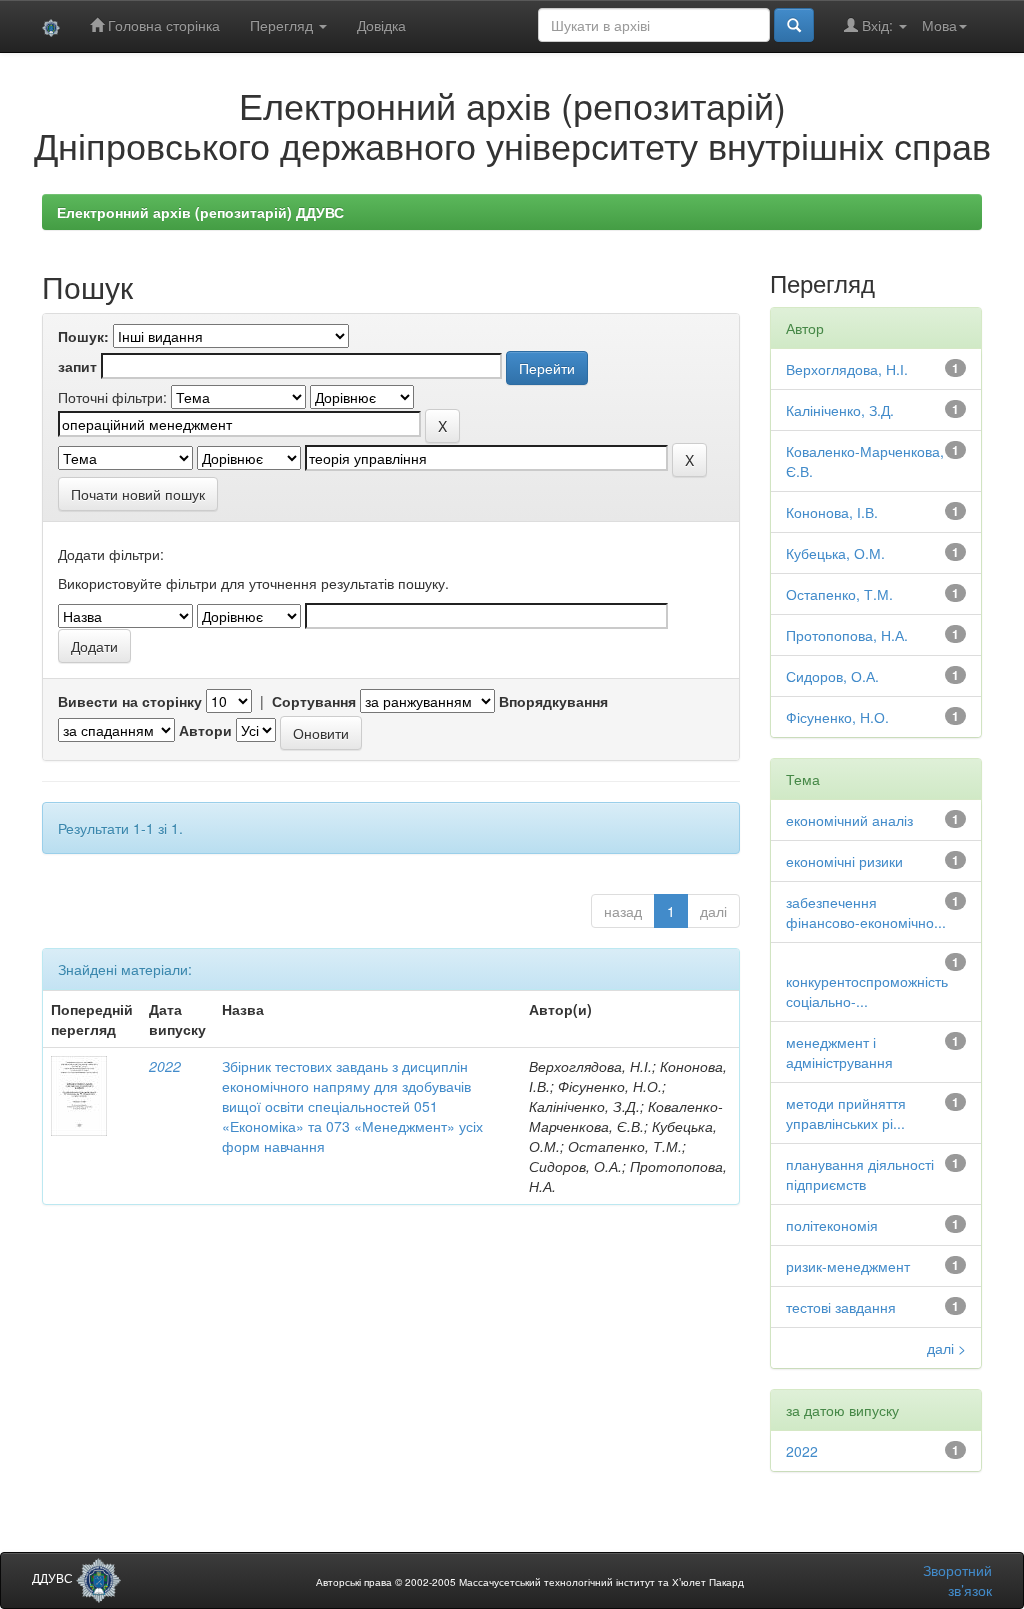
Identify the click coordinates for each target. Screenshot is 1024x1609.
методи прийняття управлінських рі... (846, 1113)
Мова (939, 25)
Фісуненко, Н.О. (837, 717)
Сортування (314, 701)
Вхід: (877, 25)
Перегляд (283, 25)
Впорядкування (553, 701)
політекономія (832, 1225)
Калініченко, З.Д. (840, 410)
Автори (205, 730)
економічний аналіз (849, 820)
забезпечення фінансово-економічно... (866, 912)
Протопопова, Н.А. (847, 635)
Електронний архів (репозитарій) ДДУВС (200, 212)
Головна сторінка (162, 25)
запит (77, 366)
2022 (165, 1066)
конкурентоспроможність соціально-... (867, 991)
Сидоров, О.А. (832, 676)
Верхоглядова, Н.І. (847, 369)
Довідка (381, 25)
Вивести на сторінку (130, 701)
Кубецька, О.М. (835, 553)
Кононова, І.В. (832, 512)
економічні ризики (844, 861)
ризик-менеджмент (848, 1266)
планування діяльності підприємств (860, 1174)
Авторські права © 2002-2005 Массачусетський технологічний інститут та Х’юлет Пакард (530, 1582)
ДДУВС (54, 1577)
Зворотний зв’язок (957, 1580)
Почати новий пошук (138, 494)
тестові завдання (841, 1307)
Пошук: (83, 336)
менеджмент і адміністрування (839, 1052)
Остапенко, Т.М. (839, 594)
